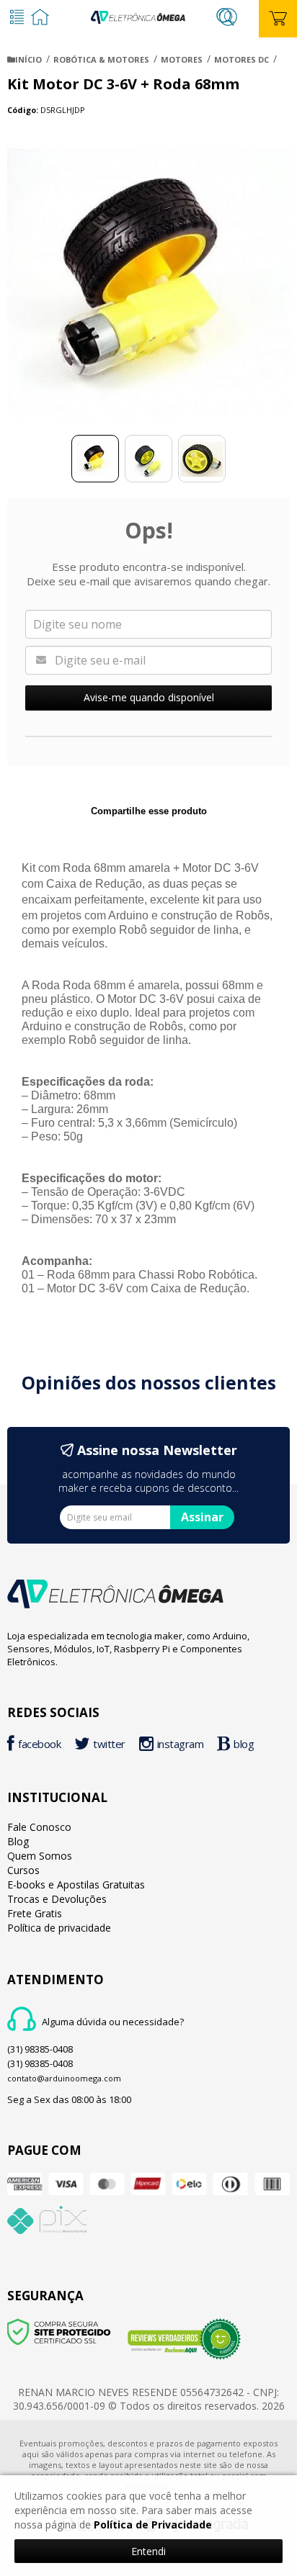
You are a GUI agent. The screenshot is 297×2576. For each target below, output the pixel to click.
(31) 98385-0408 (40, 2049)
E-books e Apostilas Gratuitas (76, 1884)
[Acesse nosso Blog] (239, 1746)
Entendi (148, 2551)
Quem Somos (40, 1856)
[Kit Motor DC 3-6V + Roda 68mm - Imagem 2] (148, 459)
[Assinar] (202, 1517)
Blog (18, 1841)
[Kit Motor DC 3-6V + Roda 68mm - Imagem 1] (95, 459)
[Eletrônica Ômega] (138, 15)
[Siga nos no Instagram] (175, 1746)
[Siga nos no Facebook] (37, 1746)
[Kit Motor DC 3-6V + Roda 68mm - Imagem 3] (202, 459)
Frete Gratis (35, 1913)
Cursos (23, 1870)
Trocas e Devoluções (57, 1899)
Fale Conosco (39, 1827)
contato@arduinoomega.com (64, 2078)
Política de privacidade (59, 1928)
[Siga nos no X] (103, 1746)
